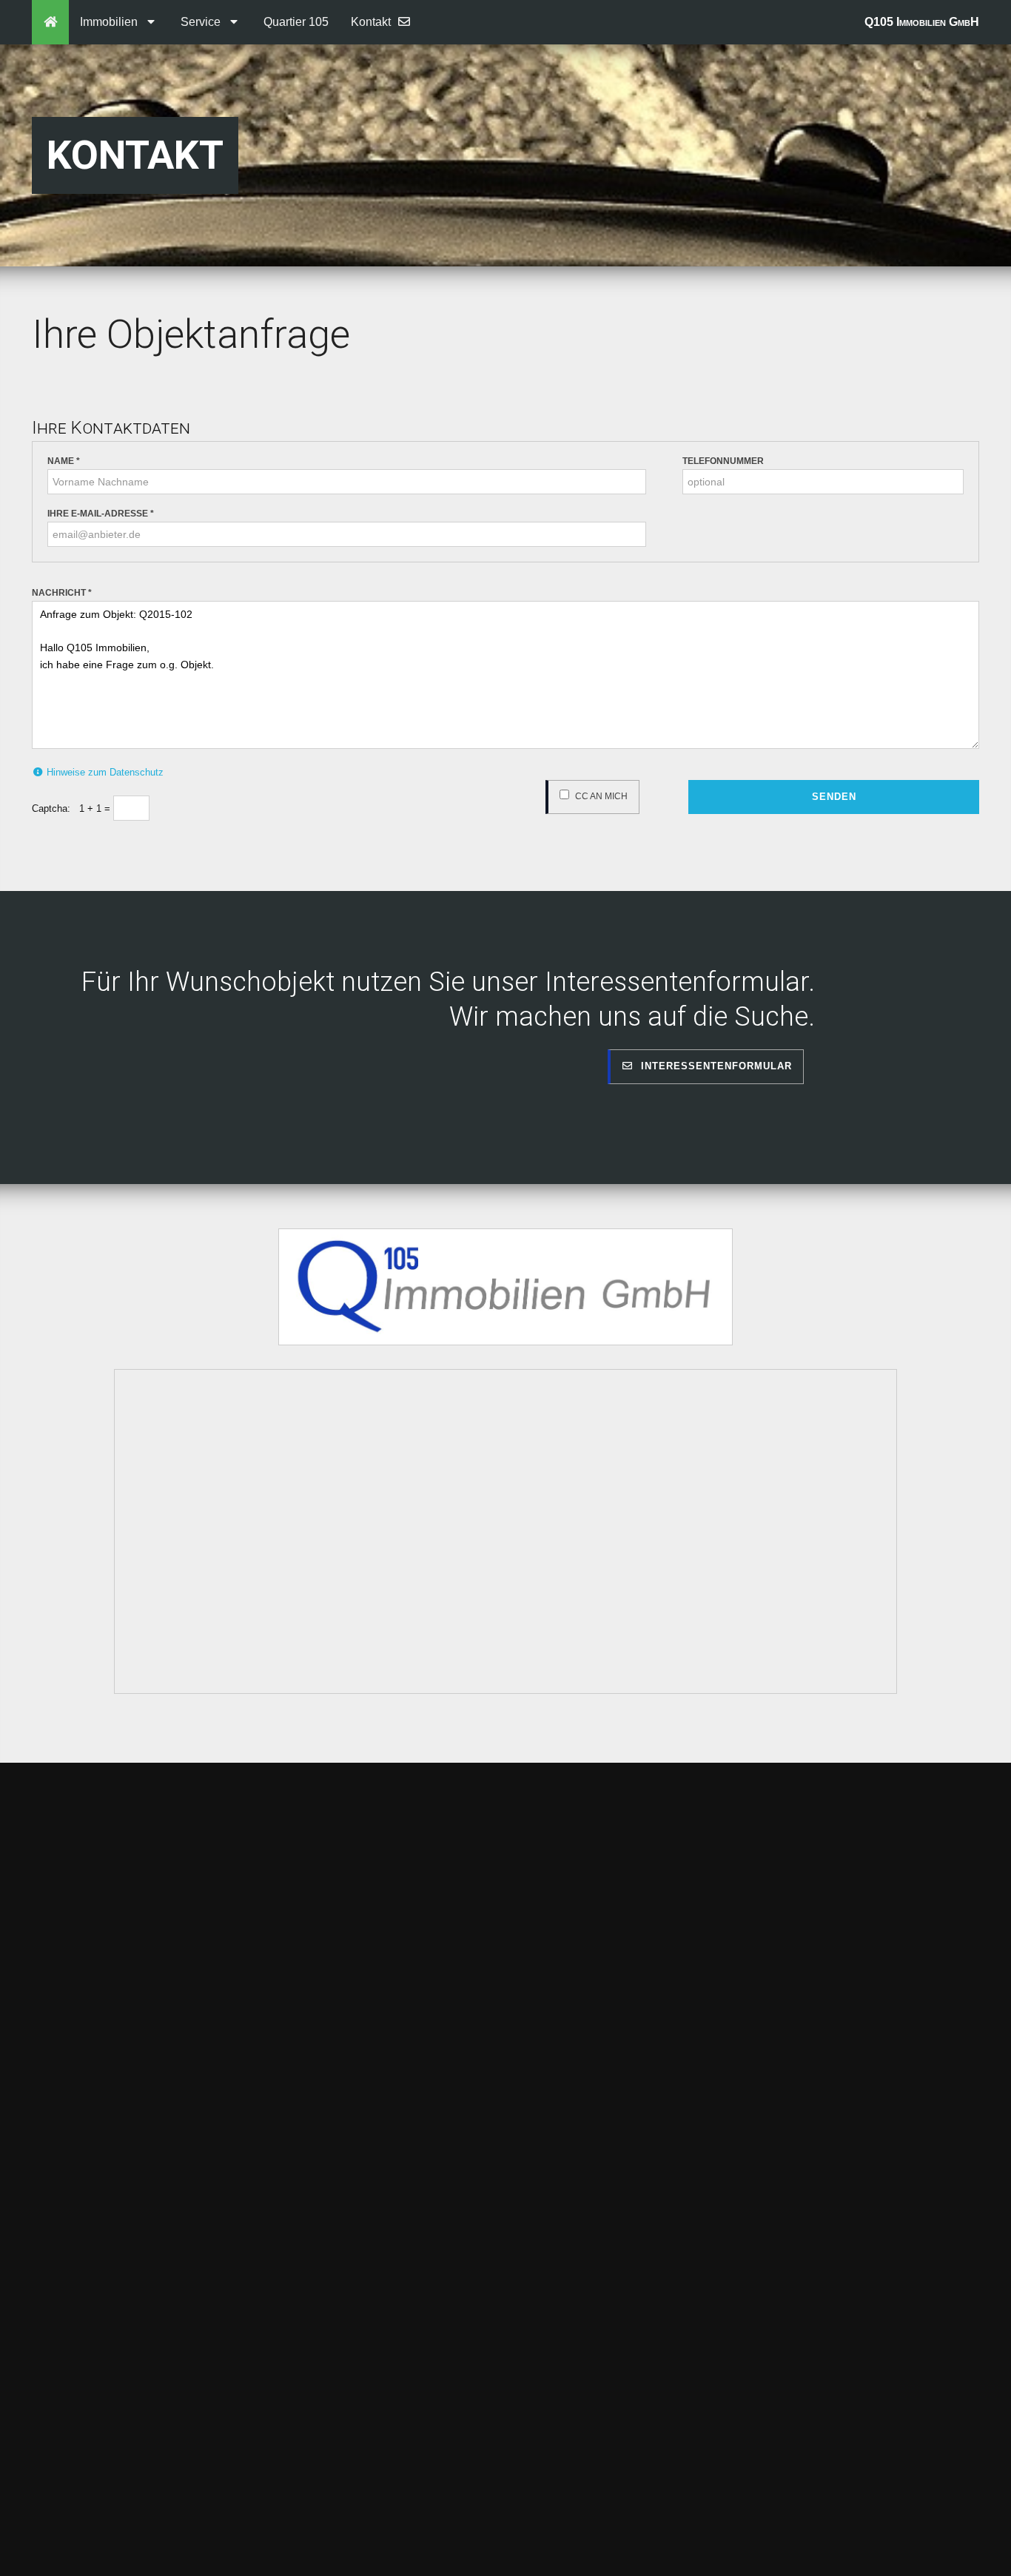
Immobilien (112, 22)
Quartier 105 (296, 22)
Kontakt (374, 22)
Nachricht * (62, 593)
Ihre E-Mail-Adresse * (101, 514)
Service (204, 22)
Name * (64, 461)
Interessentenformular (713, 1066)
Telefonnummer (723, 461)
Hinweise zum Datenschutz (104, 772)
